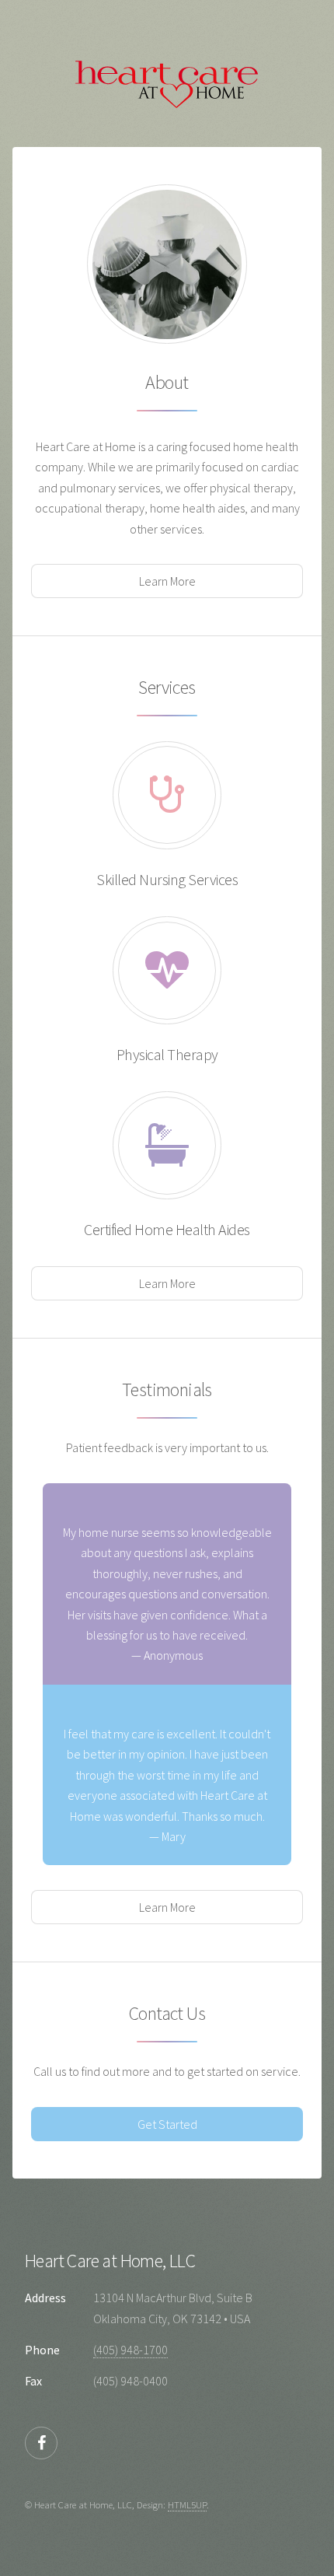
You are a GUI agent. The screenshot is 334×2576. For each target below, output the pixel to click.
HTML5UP (187, 2504)
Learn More (167, 581)
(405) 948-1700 (130, 2350)
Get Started (167, 2124)
